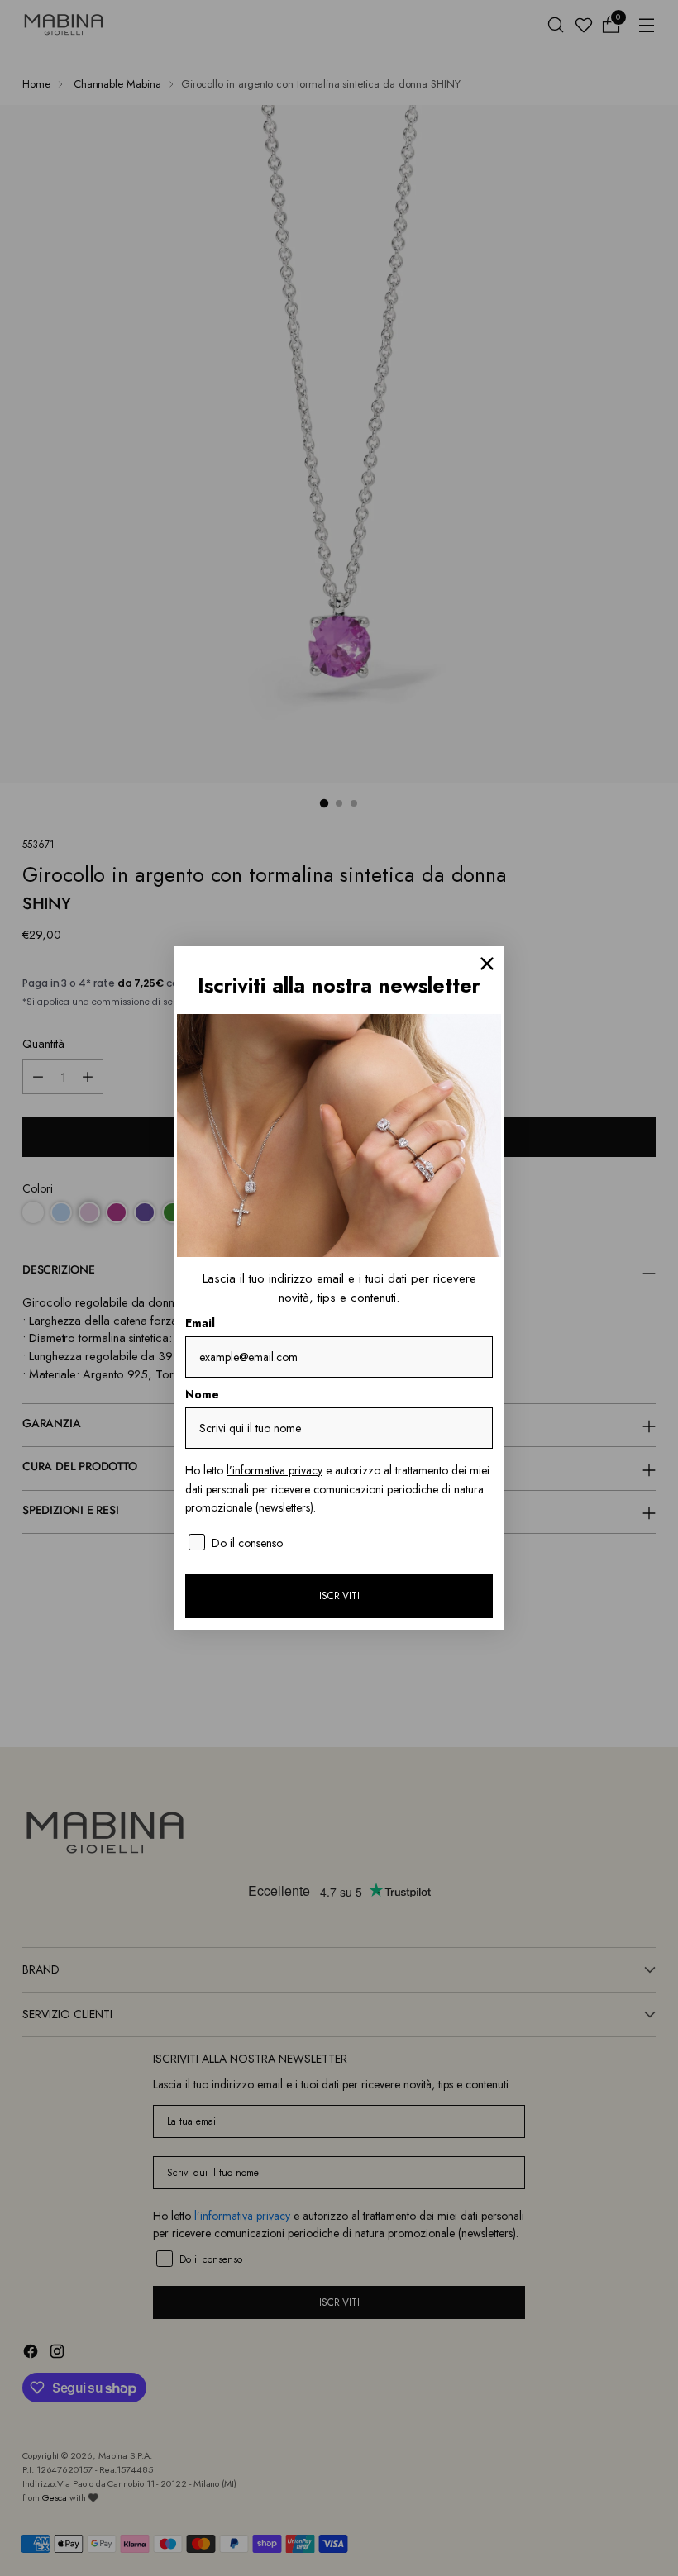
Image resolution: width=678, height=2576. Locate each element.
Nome (202, 1394)
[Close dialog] (487, 964)
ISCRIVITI (339, 1596)
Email (200, 1323)
